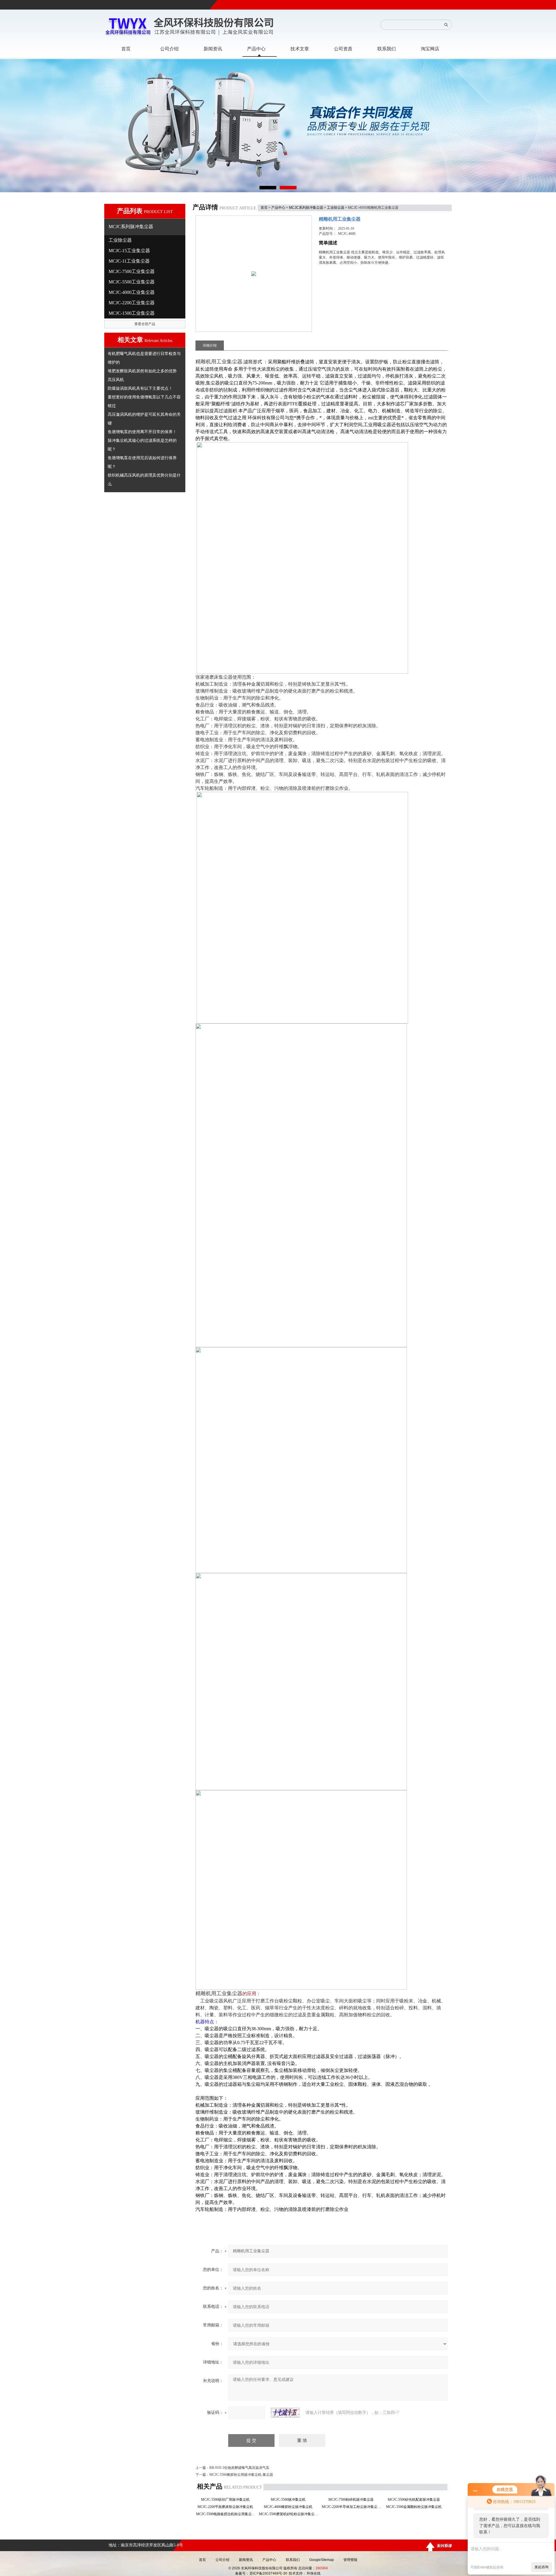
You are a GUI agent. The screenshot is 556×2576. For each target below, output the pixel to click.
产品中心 (278, 208)
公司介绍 (222, 2560)
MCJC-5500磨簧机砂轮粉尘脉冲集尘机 (290, 2514)
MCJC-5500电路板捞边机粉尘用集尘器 (227, 2514)
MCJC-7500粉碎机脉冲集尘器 (353, 2500)
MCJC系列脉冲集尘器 (306, 208)
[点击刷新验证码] (285, 2413)
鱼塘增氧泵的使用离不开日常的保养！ (142, 432)
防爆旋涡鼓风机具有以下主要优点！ (140, 388)
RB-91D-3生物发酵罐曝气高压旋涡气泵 (239, 2468)
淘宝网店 (430, 49)
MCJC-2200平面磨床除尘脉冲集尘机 (227, 2507)
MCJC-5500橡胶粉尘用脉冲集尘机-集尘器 (241, 2475)
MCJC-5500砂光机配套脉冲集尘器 (416, 2500)
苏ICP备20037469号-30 (268, 2573)
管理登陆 (350, 2560)
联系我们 (293, 2560)
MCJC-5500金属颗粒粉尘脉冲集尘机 (416, 2507)
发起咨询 (542, 2567)
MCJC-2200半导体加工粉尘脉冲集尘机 (353, 2507)
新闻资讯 (246, 2560)
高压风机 (116, 380)
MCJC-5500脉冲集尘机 (290, 2500)
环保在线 (314, 2573)
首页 (264, 208)
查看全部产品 (145, 324)
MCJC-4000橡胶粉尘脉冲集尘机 (290, 2507)
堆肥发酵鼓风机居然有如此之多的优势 (142, 371)
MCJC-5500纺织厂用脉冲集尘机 (227, 2500)
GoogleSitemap (322, 2560)
